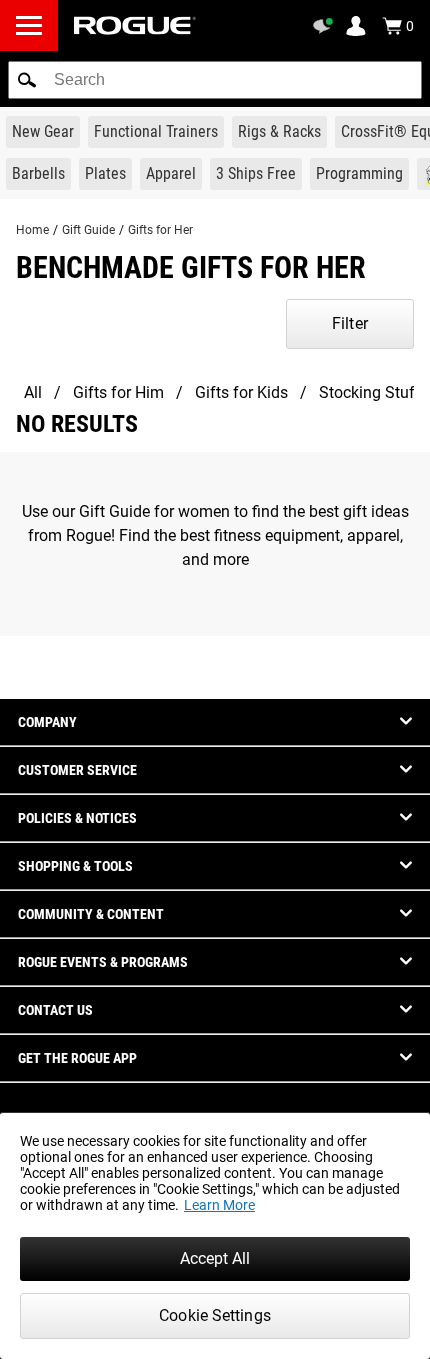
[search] (215, 80)
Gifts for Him (118, 392)
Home (32, 230)
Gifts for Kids (241, 392)
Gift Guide (88, 230)
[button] (27, 80)
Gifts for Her (160, 230)
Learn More (219, 1205)
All (33, 392)
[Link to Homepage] (135, 25)
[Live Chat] (326, 26)
